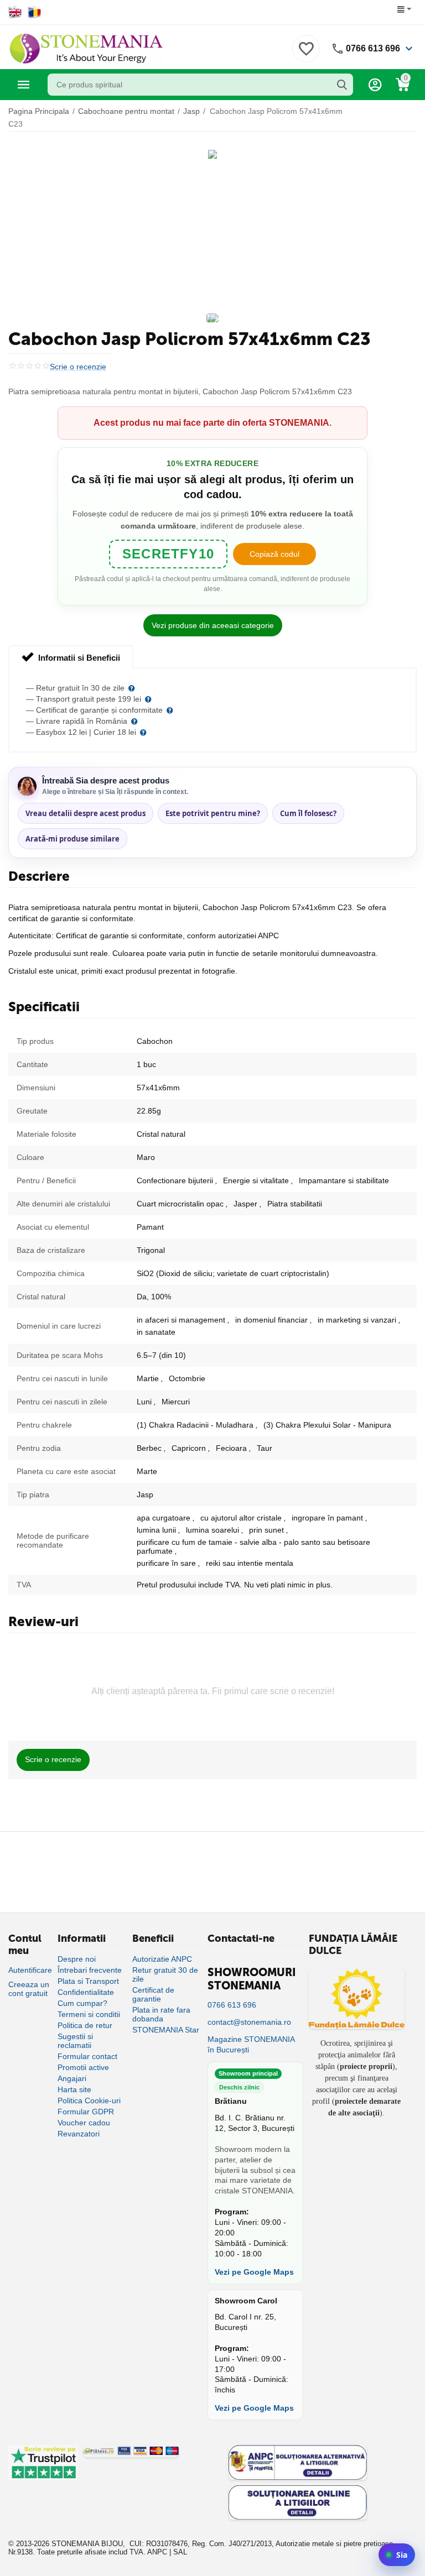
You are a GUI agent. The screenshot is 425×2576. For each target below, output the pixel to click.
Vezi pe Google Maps (254, 2272)
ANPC (157, 2552)
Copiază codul (274, 554)
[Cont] (375, 85)
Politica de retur (85, 2025)
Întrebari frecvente (90, 1970)
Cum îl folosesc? (308, 813)
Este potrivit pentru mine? (213, 813)
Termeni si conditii (89, 2014)
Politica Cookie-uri (89, 2100)
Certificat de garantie (153, 1994)
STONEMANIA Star (166, 2030)
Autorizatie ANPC (162, 1959)
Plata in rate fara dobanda (161, 2014)
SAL (180, 2552)
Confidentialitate (86, 1992)
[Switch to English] (15, 12)
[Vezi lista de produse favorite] (306, 55)
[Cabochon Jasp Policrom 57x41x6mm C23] (212, 154)
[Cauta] (342, 85)
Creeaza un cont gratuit (29, 1989)
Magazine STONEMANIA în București (251, 2044)
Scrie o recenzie (78, 367)
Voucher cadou (84, 2123)
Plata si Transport (88, 1981)
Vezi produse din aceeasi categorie (213, 625)
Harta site (74, 2089)
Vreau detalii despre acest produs (85, 813)
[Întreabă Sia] (397, 2555)
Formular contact (87, 2056)
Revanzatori (79, 2134)
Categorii (24, 85)
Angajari (72, 2078)
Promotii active (83, 2067)
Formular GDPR (86, 2112)
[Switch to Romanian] (35, 12)
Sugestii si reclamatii (75, 2041)
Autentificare (30, 1970)
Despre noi (77, 1959)
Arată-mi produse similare (72, 839)
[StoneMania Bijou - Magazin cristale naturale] (86, 48)
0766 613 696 (373, 48)
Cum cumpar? (82, 2003)
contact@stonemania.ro (249, 2022)
